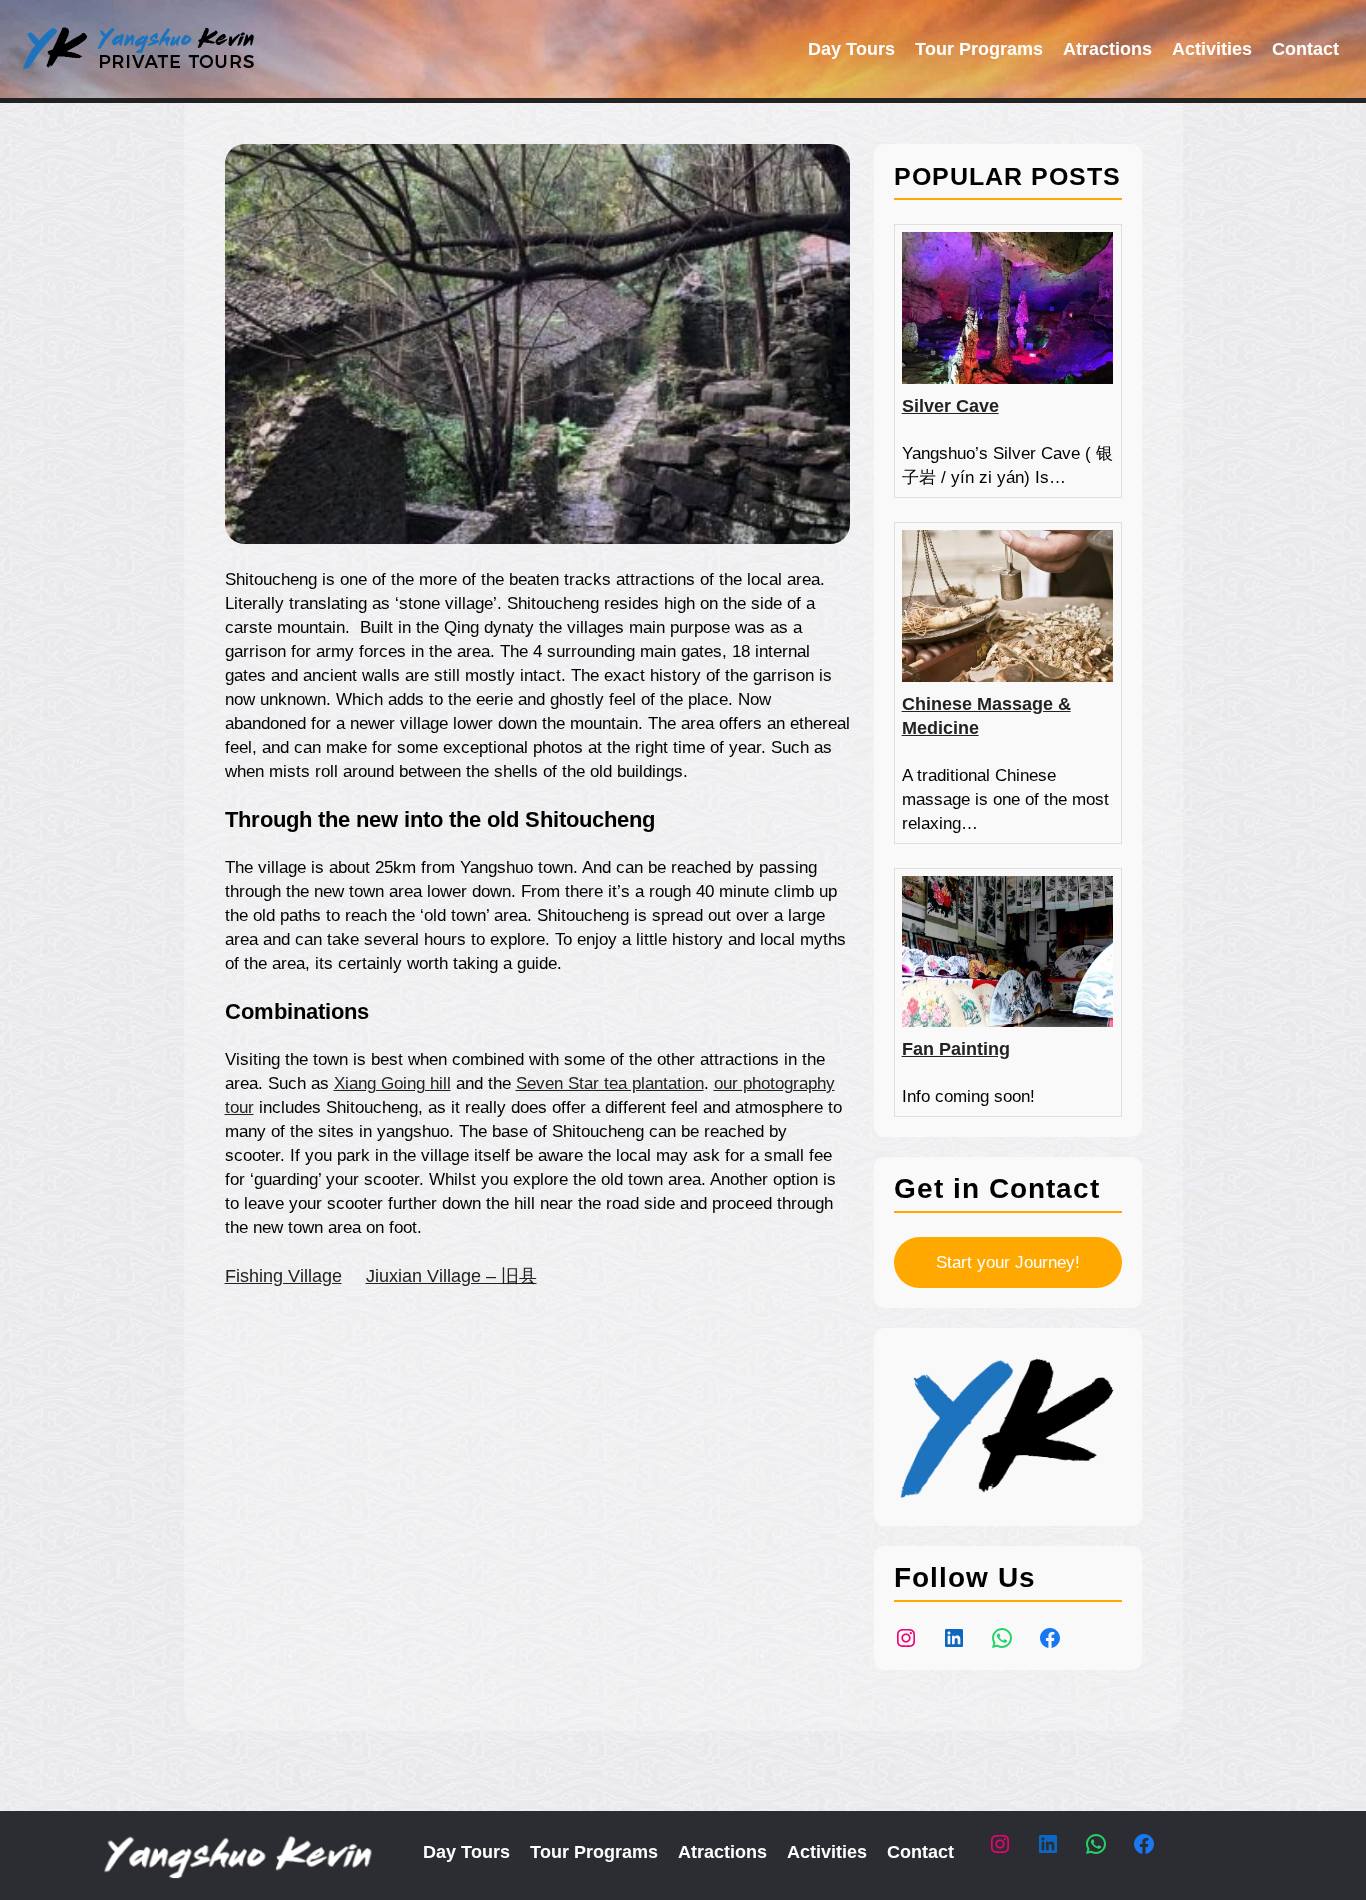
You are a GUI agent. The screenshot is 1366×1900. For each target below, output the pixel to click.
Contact (1305, 49)
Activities (1212, 49)
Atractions (1107, 49)
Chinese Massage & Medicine (986, 716)
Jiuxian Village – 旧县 (451, 1276)
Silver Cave (950, 406)
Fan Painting (956, 1049)
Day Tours (851, 49)
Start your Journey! (1008, 1262)
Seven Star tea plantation (610, 1083)
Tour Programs (979, 49)
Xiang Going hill (392, 1083)
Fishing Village (283, 1276)
